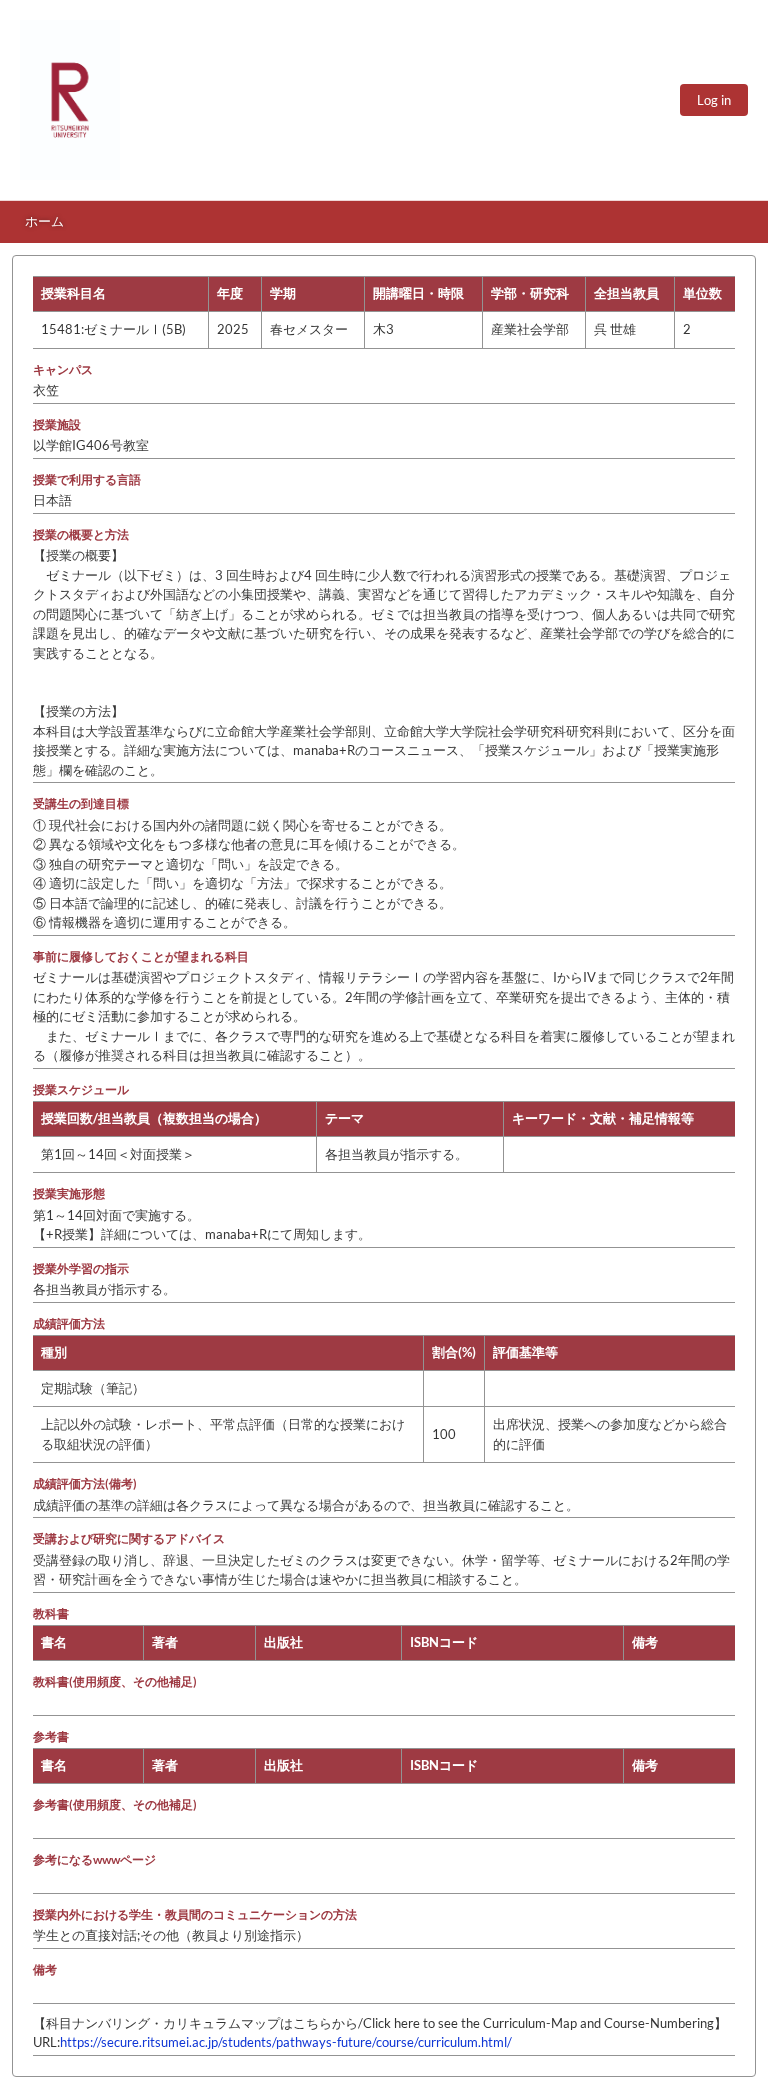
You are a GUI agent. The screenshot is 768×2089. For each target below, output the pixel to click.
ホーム (44, 221)
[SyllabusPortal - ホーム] (70, 100)
